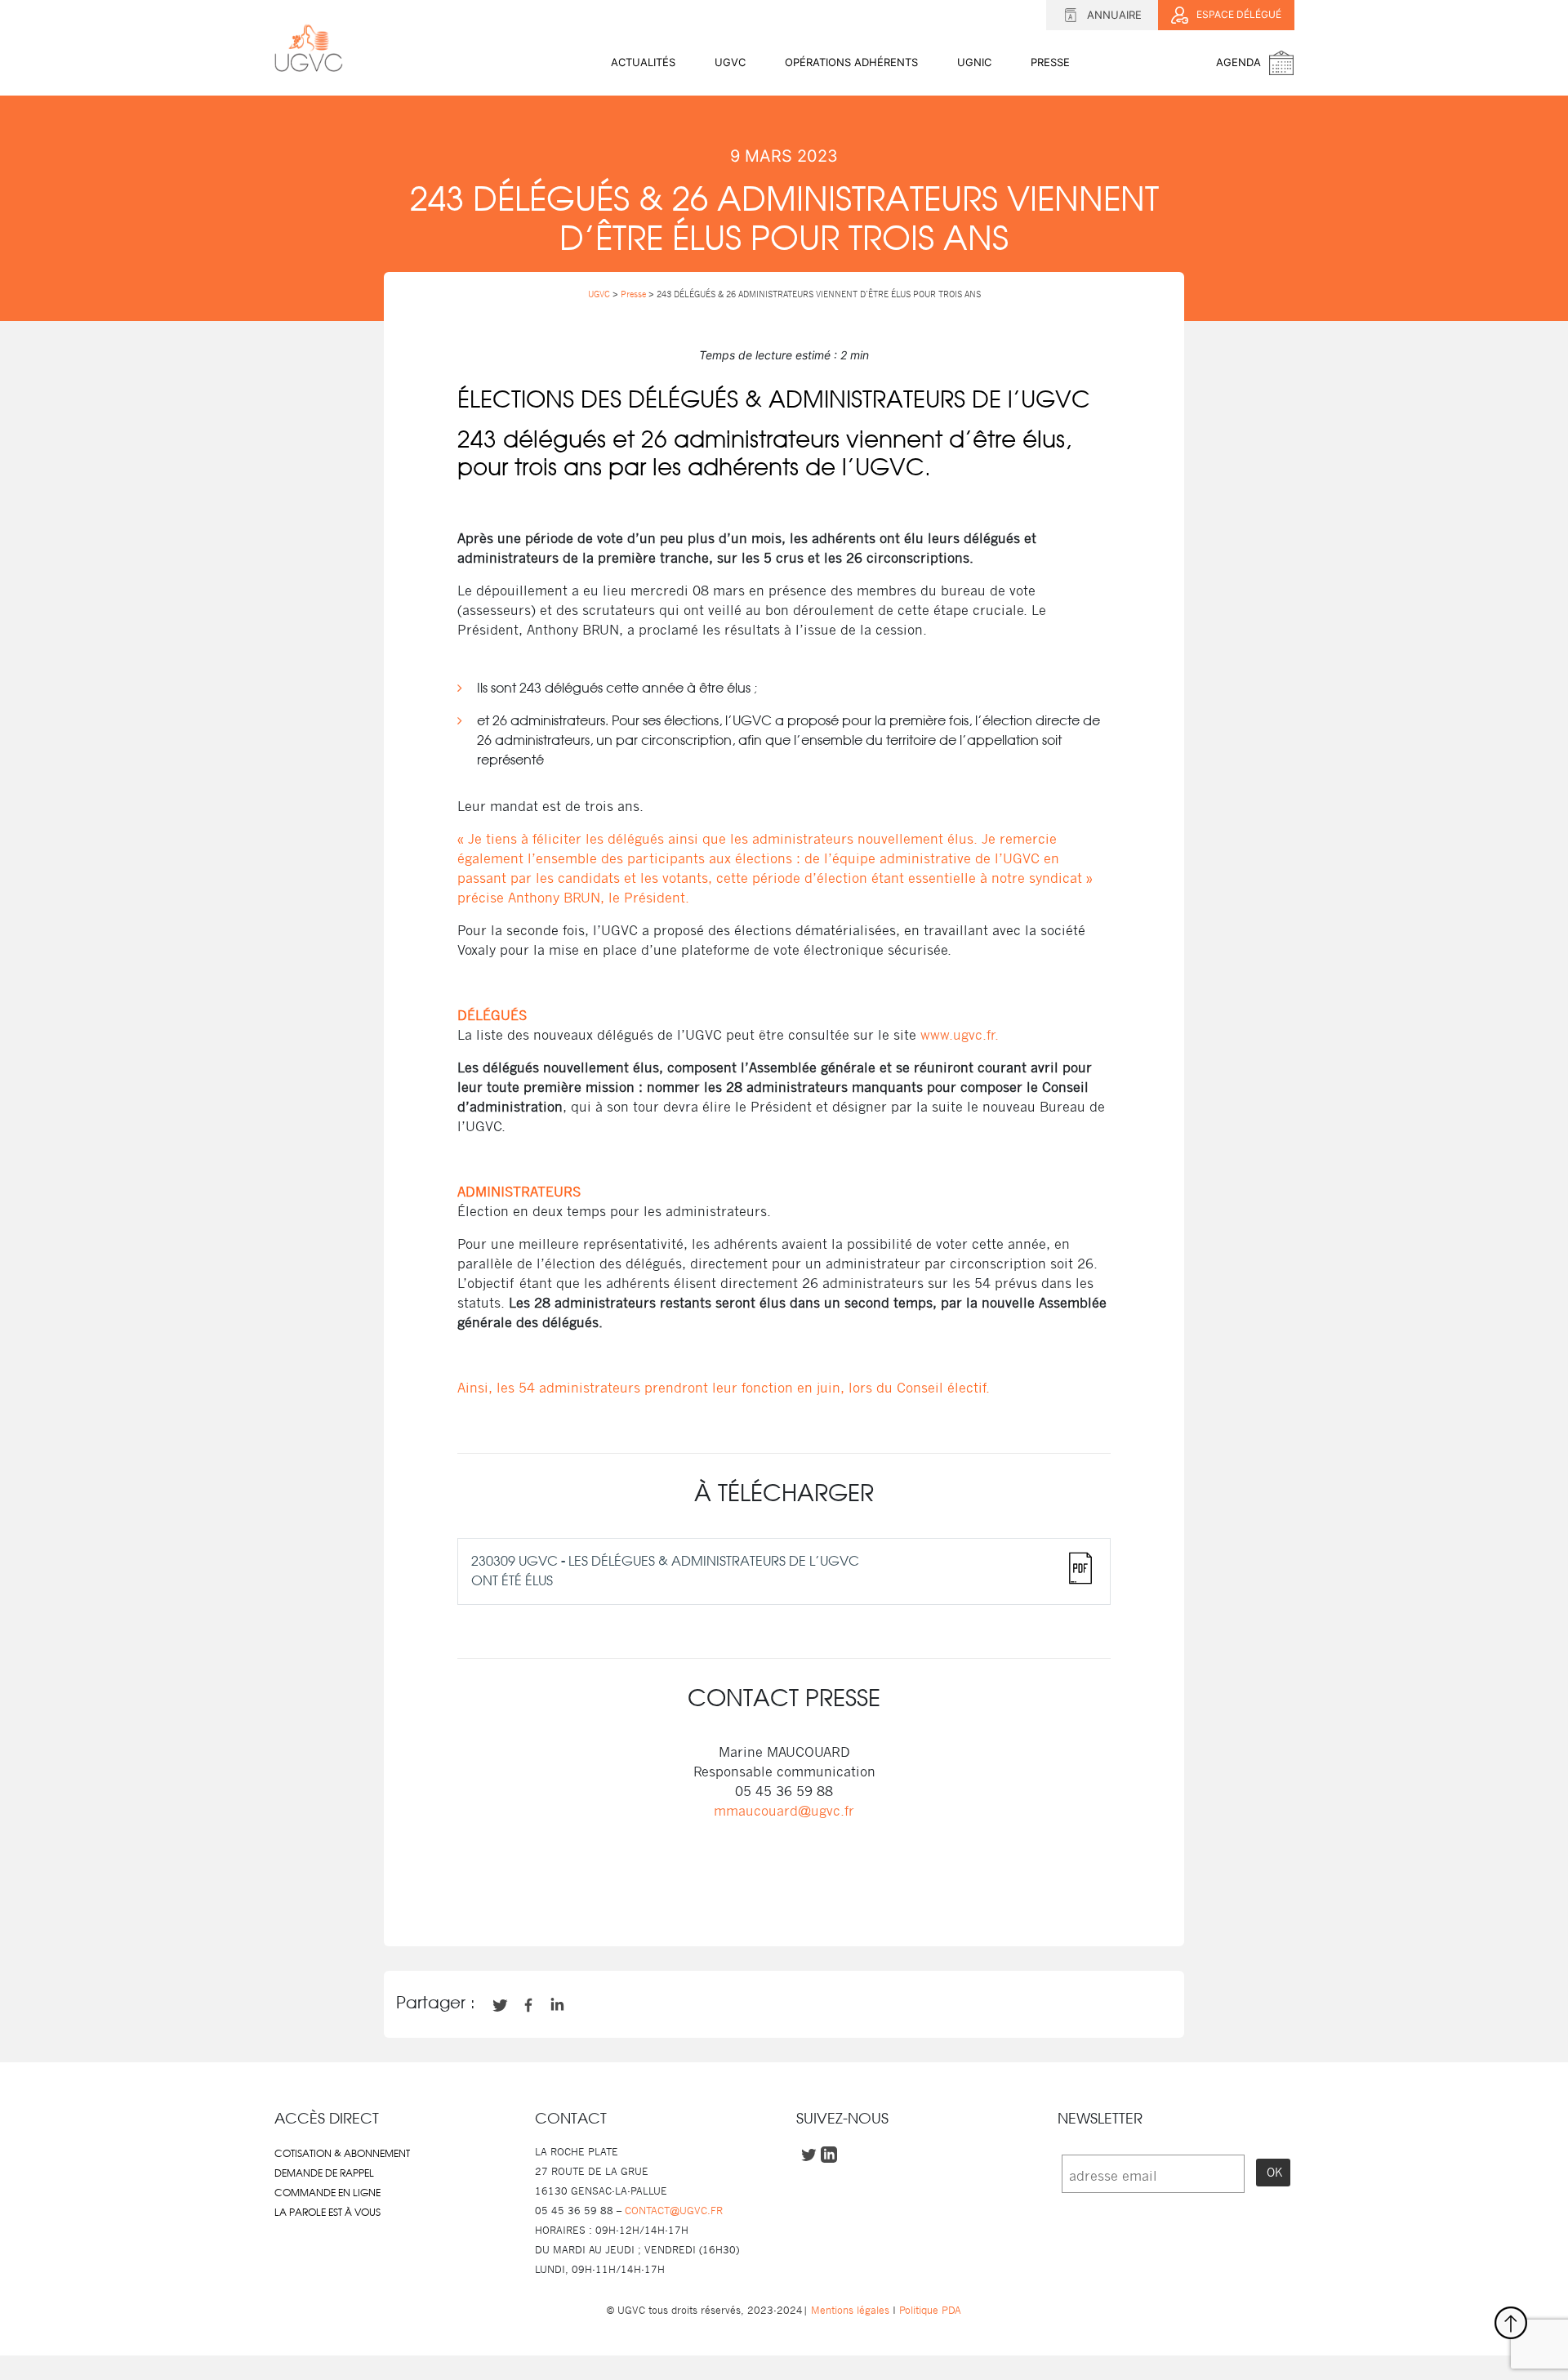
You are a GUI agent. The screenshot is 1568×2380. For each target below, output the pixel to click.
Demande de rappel (324, 2173)
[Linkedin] (784, 1898)
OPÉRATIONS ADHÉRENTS (851, 62)
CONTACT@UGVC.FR (674, 2211)
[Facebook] (728, 1898)
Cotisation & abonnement (342, 2154)
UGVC (730, 62)
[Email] (812, 1898)
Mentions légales (850, 2310)
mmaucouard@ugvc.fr (784, 1811)
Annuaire (1114, 15)
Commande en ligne (327, 2193)
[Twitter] (756, 1898)
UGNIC (974, 62)
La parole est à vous (327, 2213)
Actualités (643, 62)
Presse (1050, 62)
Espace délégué (1239, 14)
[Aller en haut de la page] (1511, 2323)
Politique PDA (929, 2310)
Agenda (1238, 62)
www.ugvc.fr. (960, 1035)
